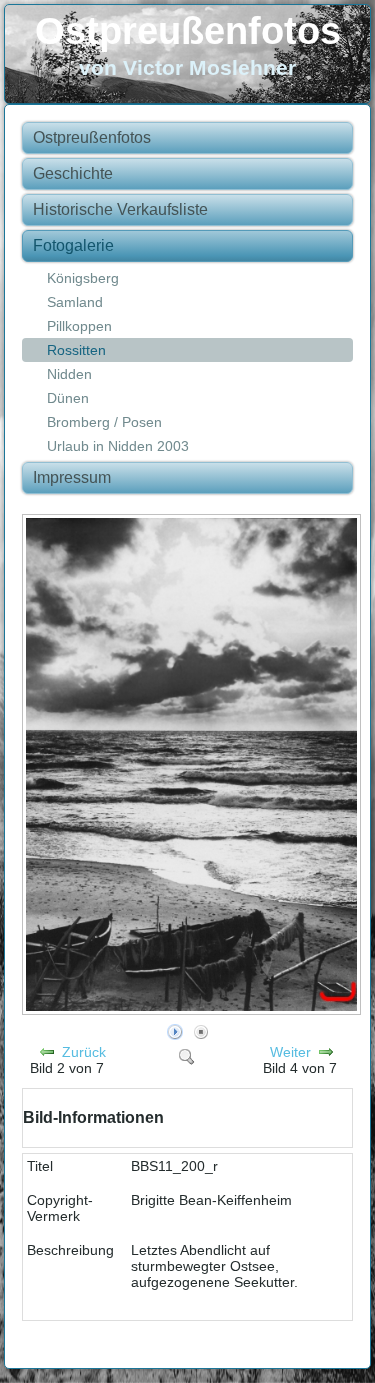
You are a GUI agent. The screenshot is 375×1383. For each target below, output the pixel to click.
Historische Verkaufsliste (120, 209)
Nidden (69, 374)
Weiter (290, 1052)
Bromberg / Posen (104, 422)
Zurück (84, 1052)
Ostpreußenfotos (188, 31)
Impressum (72, 477)
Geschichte (73, 173)
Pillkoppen (79, 326)
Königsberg (83, 278)
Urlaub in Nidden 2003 (118, 446)
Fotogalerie (73, 245)
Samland (75, 302)
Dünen (68, 398)
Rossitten (76, 350)
